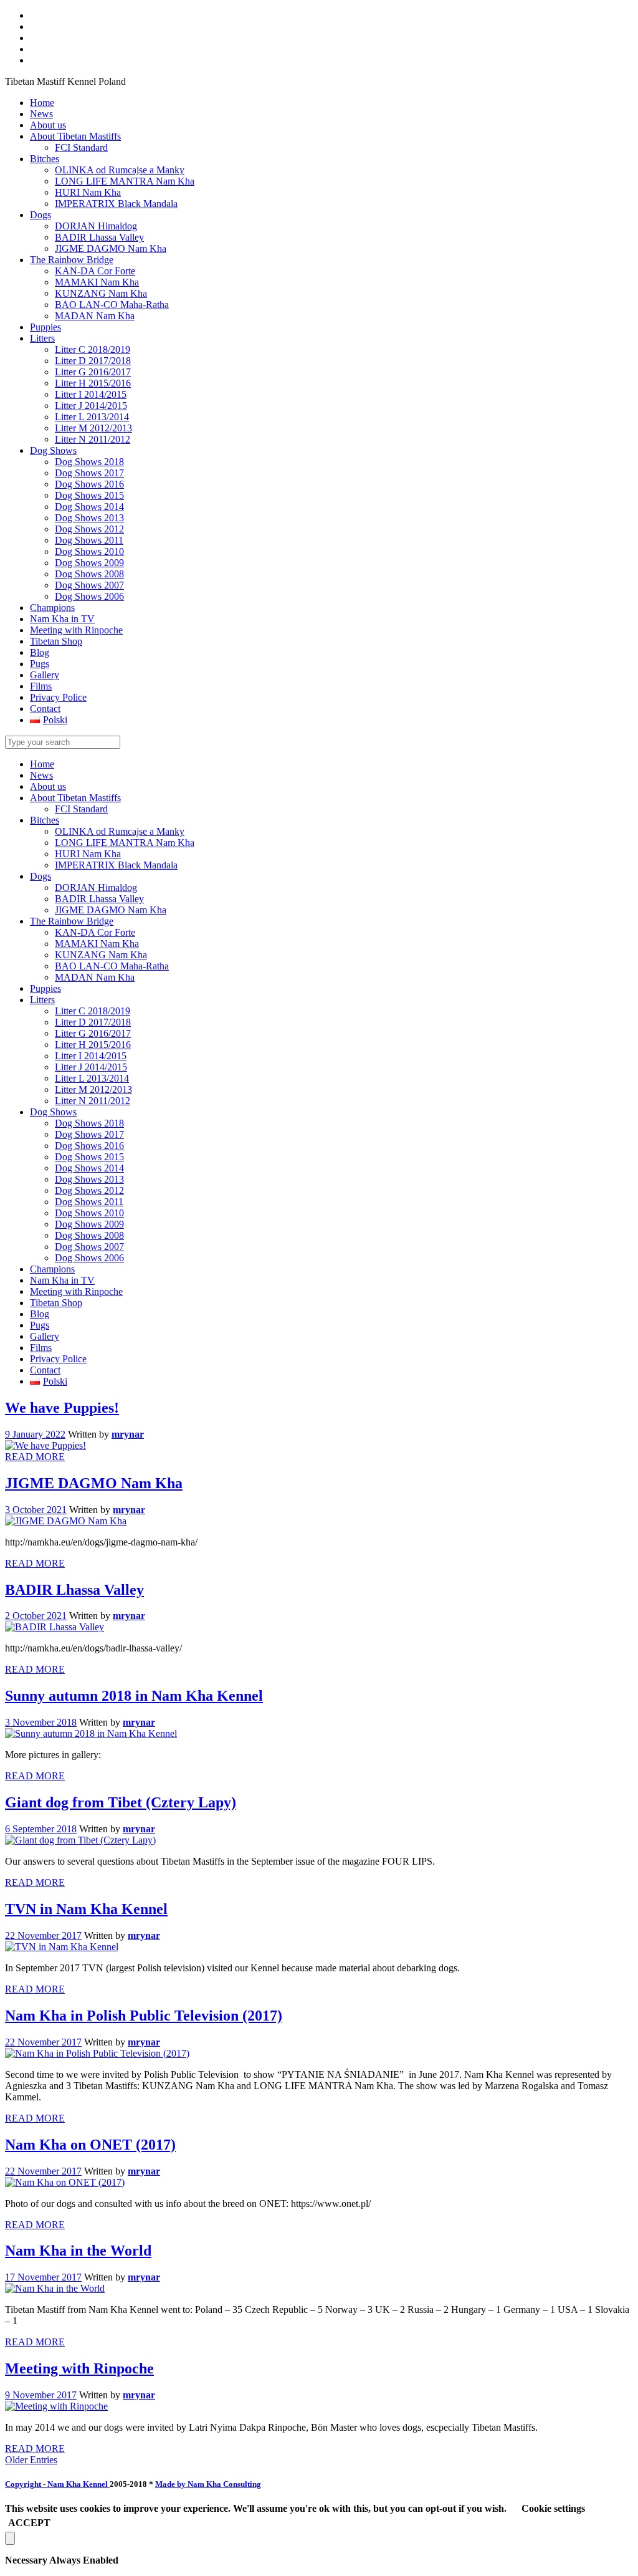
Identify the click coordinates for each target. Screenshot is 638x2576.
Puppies (45, 988)
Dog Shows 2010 (89, 1213)
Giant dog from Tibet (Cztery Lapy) (121, 1802)
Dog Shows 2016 (89, 1146)
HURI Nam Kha (88, 854)
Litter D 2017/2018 (93, 1022)
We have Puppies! (62, 1408)
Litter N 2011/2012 (93, 1101)
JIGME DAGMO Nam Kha (111, 910)
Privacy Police (58, 1359)
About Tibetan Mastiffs (75, 798)
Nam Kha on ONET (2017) (90, 2145)
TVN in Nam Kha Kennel (86, 1909)
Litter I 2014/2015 (91, 1056)
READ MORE (35, 1457)
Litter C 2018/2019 (93, 1011)
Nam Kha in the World (78, 2251)
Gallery (45, 1336)
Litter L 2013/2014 (92, 1078)
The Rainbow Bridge (72, 921)
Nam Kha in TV (62, 1280)
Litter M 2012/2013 (93, 1089)
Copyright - (57, 2484)
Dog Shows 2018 (89, 1123)
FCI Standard (81, 809)
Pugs (40, 1325)
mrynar (128, 1434)
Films (41, 1348)
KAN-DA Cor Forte (95, 932)
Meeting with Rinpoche (76, 1291)
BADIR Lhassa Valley (99, 899)
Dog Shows (53, 1112)
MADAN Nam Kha (95, 977)
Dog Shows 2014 (89, 1168)
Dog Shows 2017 (89, 1134)
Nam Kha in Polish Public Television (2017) (144, 2016)
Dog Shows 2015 (89, 1157)
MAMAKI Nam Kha (97, 944)
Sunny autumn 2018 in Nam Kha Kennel (134, 1696)
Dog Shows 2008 (89, 1235)
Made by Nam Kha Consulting (208, 2484)
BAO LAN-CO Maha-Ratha (112, 966)
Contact (45, 1370)
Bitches (45, 820)
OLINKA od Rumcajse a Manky (120, 831)
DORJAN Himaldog (96, 887)
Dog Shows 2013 (89, 1179)
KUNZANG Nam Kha (101, 955)
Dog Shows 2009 (89, 1224)
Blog (40, 1314)
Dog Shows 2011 (89, 1202)
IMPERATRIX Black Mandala (116, 865)
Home (42, 764)
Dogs (40, 876)
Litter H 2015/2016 (93, 1045)
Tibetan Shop (56, 1303)
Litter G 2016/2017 (93, 1033)
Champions (52, 1269)
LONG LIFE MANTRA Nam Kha (125, 843)
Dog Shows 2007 (89, 1247)
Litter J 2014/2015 (91, 1067)
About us (48, 786)
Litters (42, 1000)
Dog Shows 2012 (89, 1190)
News (41, 775)
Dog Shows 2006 (89, 1258)
